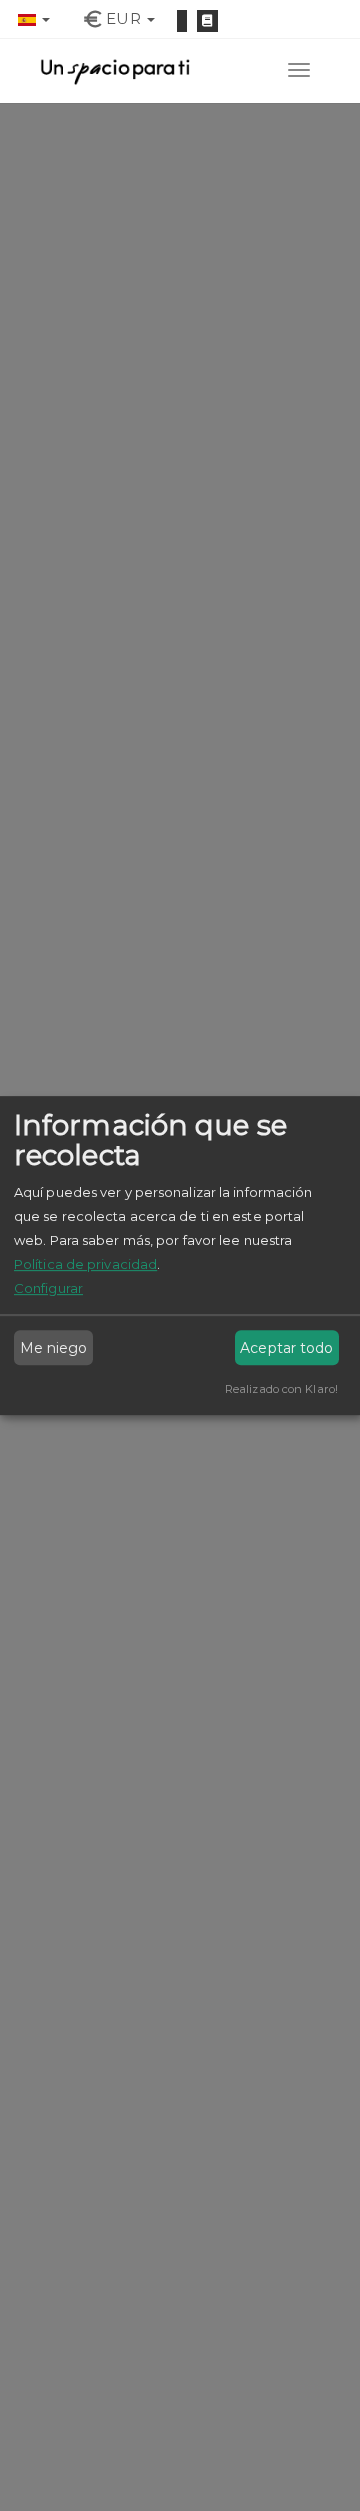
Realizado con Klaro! (281, 1389)
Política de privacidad (85, 1264)
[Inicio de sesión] (182, 21)
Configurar (48, 1288)
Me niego (54, 1348)
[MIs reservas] (207, 21)
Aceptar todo (286, 1348)
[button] (34, 18)
